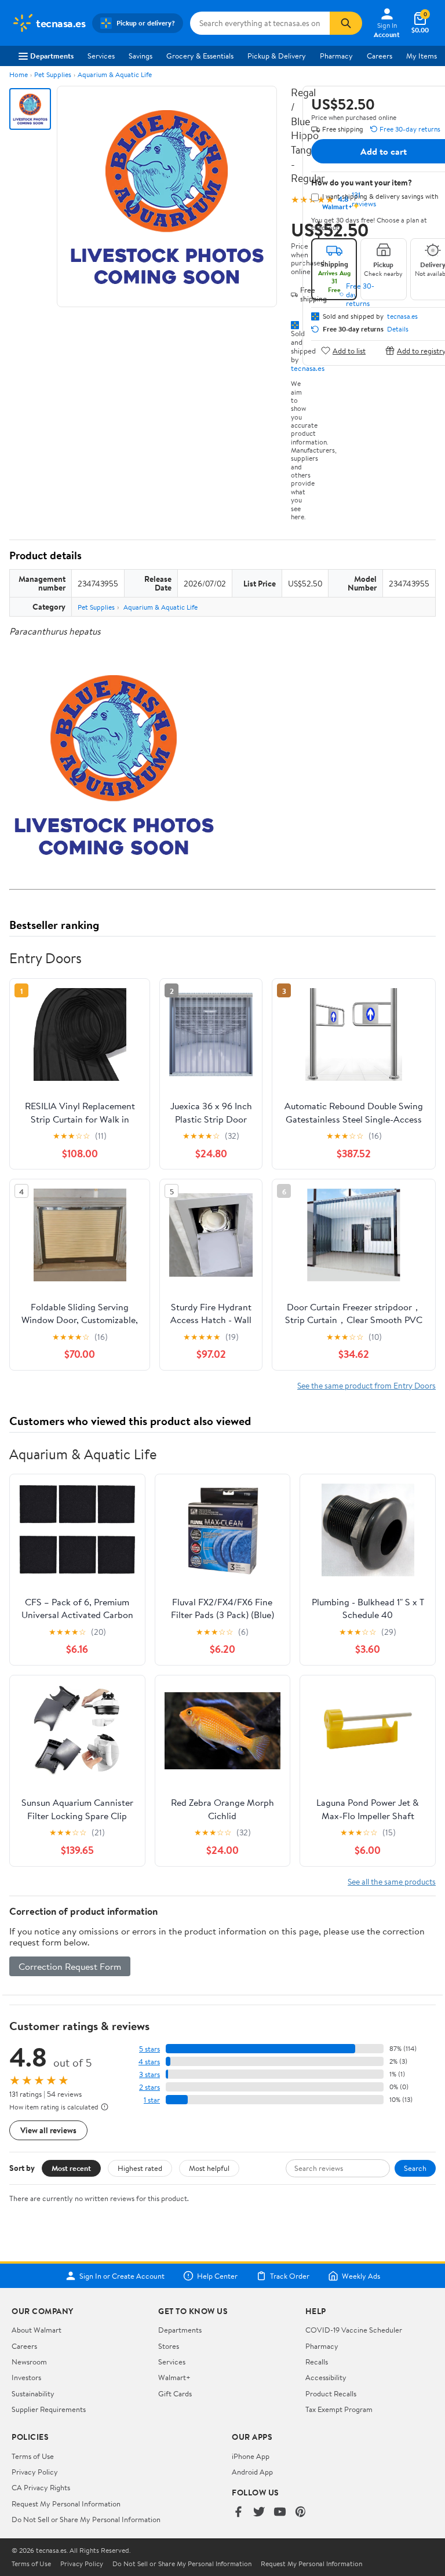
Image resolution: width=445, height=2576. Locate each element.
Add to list (349, 350)
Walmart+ (174, 2377)
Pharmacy (336, 56)
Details (398, 329)
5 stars (149, 2049)
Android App (252, 2472)
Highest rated (140, 2168)
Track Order (290, 2276)
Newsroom (29, 2362)
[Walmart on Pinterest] (301, 2513)
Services (101, 56)
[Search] (346, 23)
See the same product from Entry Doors (366, 1385)
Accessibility (326, 2377)
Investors (26, 2377)
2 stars (149, 2087)
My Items (422, 56)
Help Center (217, 2276)
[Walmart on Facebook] (238, 2513)
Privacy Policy (35, 2472)
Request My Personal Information (66, 2504)
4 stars (149, 2062)
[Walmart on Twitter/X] (259, 2513)
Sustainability (33, 2393)
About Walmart (37, 2330)
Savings (141, 56)
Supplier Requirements (49, 2409)
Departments (52, 56)
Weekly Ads (361, 2276)
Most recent (71, 2168)
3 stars (149, 2074)
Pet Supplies (53, 74)
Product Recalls (331, 2393)
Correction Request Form (70, 1966)
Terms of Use (33, 2456)
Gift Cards (175, 2393)
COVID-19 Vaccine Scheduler (354, 2330)
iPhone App (251, 2456)
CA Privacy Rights (41, 2487)
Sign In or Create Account (122, 2276)
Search (415, 2168)
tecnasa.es (308, 368)
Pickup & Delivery (277, 56)
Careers (380, 56)
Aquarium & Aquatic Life (115, 74)
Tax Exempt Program (339, 2409)
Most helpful (209, 2168)
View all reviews (48, 2130)
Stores (169, 2346)
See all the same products (392, 1881)
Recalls (317, 2362)
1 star (152, 2100)
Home (19, 74)
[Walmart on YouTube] (280, 2513)
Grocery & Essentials (200, 56)
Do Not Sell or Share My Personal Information (86, 2519)
